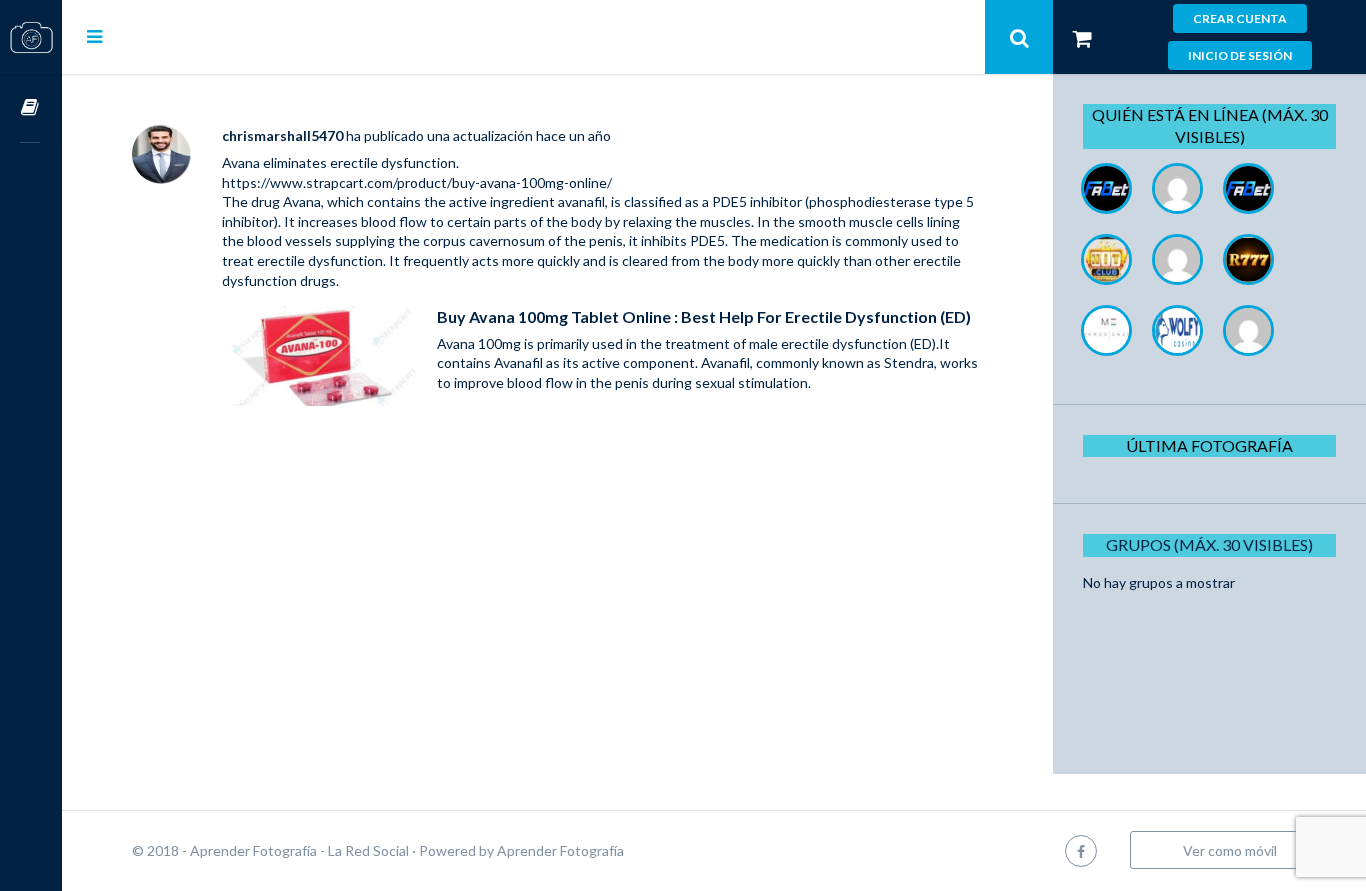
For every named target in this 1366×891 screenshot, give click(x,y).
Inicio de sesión (1240, 55)
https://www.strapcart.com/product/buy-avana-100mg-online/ (417, 182)
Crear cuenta (1240, 18)
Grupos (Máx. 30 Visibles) (1209, 544)
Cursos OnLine (31, 108)
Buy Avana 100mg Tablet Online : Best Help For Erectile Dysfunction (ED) (704, 316)
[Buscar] (1019, 37)
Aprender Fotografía (560, 850)
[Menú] (94, 36)
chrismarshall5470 (282, 135)
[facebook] (1081, 850)
